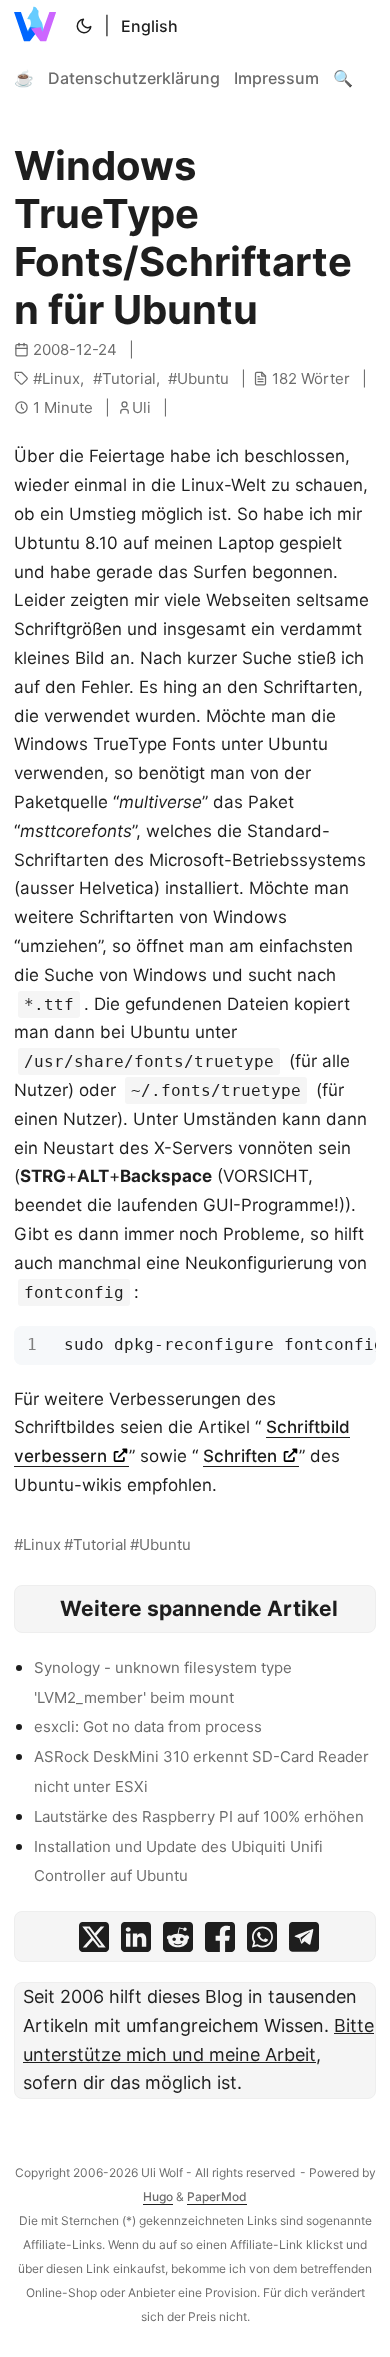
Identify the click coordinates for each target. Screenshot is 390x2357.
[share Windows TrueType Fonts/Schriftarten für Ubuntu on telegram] (304, 1941)
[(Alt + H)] (39, 26)
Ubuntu (203, 378)
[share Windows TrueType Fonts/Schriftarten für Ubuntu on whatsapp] (262, 1941)
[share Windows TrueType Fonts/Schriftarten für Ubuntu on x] (94, 1941)
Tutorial (129, 378)
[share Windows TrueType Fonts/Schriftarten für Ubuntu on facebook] (220, 1941)
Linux (61, 378)
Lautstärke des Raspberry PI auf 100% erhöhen (199, 1816)
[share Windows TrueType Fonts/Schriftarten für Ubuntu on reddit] (178, 1941)
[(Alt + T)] (84, 26)
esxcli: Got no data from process (148, 1726)
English (149, 26)
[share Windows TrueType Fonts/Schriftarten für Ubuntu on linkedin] (136, 1941)
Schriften (242, 1456)
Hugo (158, 2196)
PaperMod (217, 2196)
